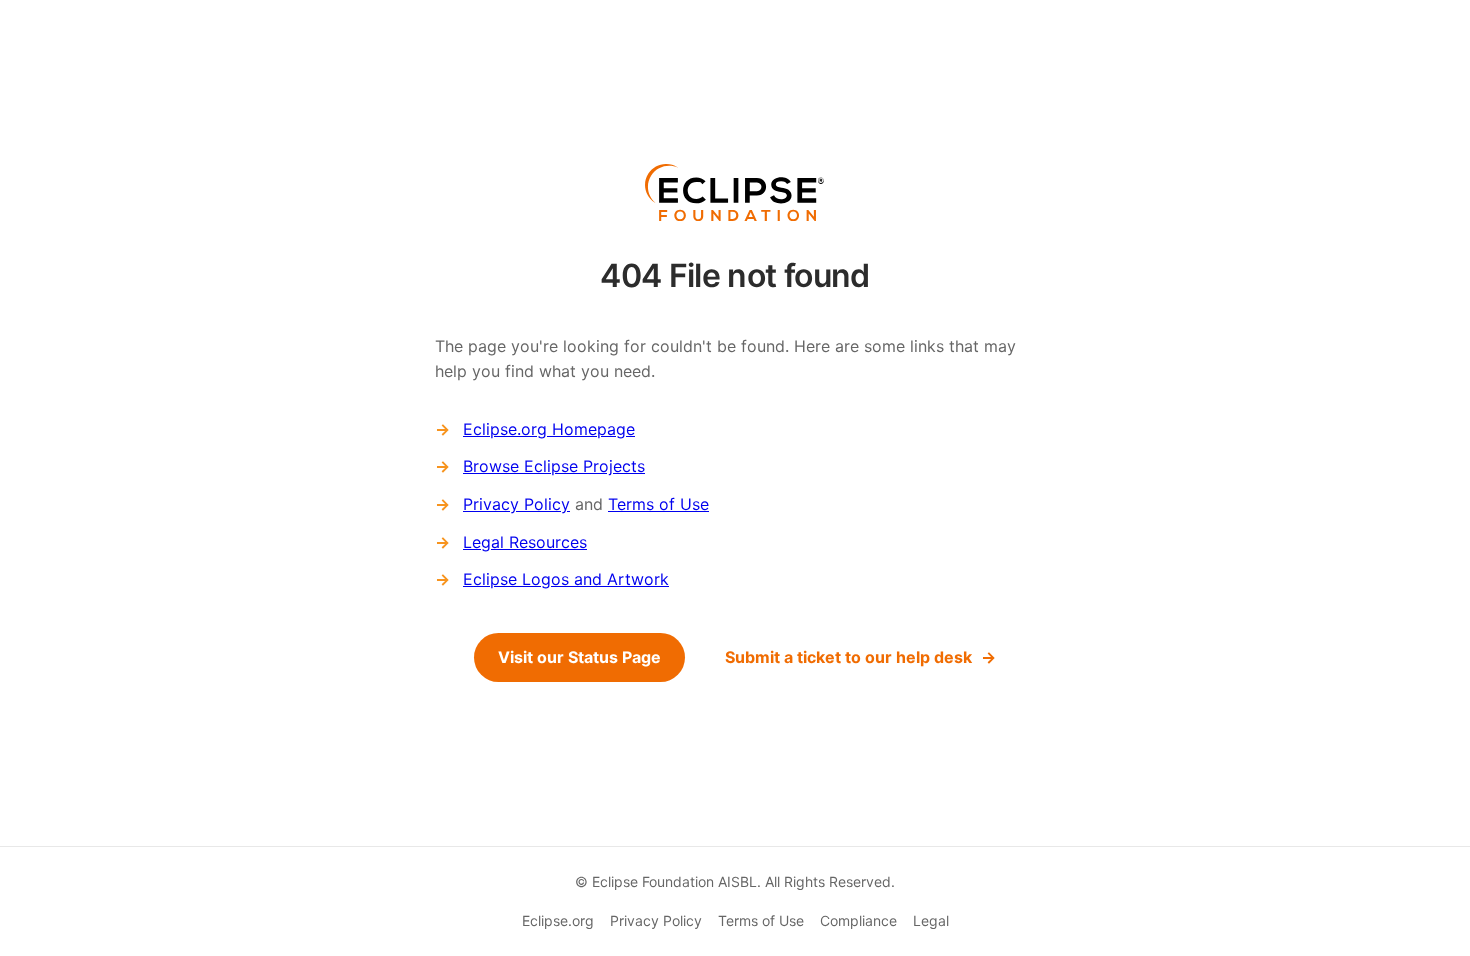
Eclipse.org (558, 920)
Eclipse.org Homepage (549, 429)
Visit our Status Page (579, 657)
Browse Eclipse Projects (554, 466)
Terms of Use (658, 504)
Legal (931, 920)
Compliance (858, 920)
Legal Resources (525, 542)
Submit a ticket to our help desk (848, 657)
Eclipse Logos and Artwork (566, 579)
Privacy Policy (516, 504)
